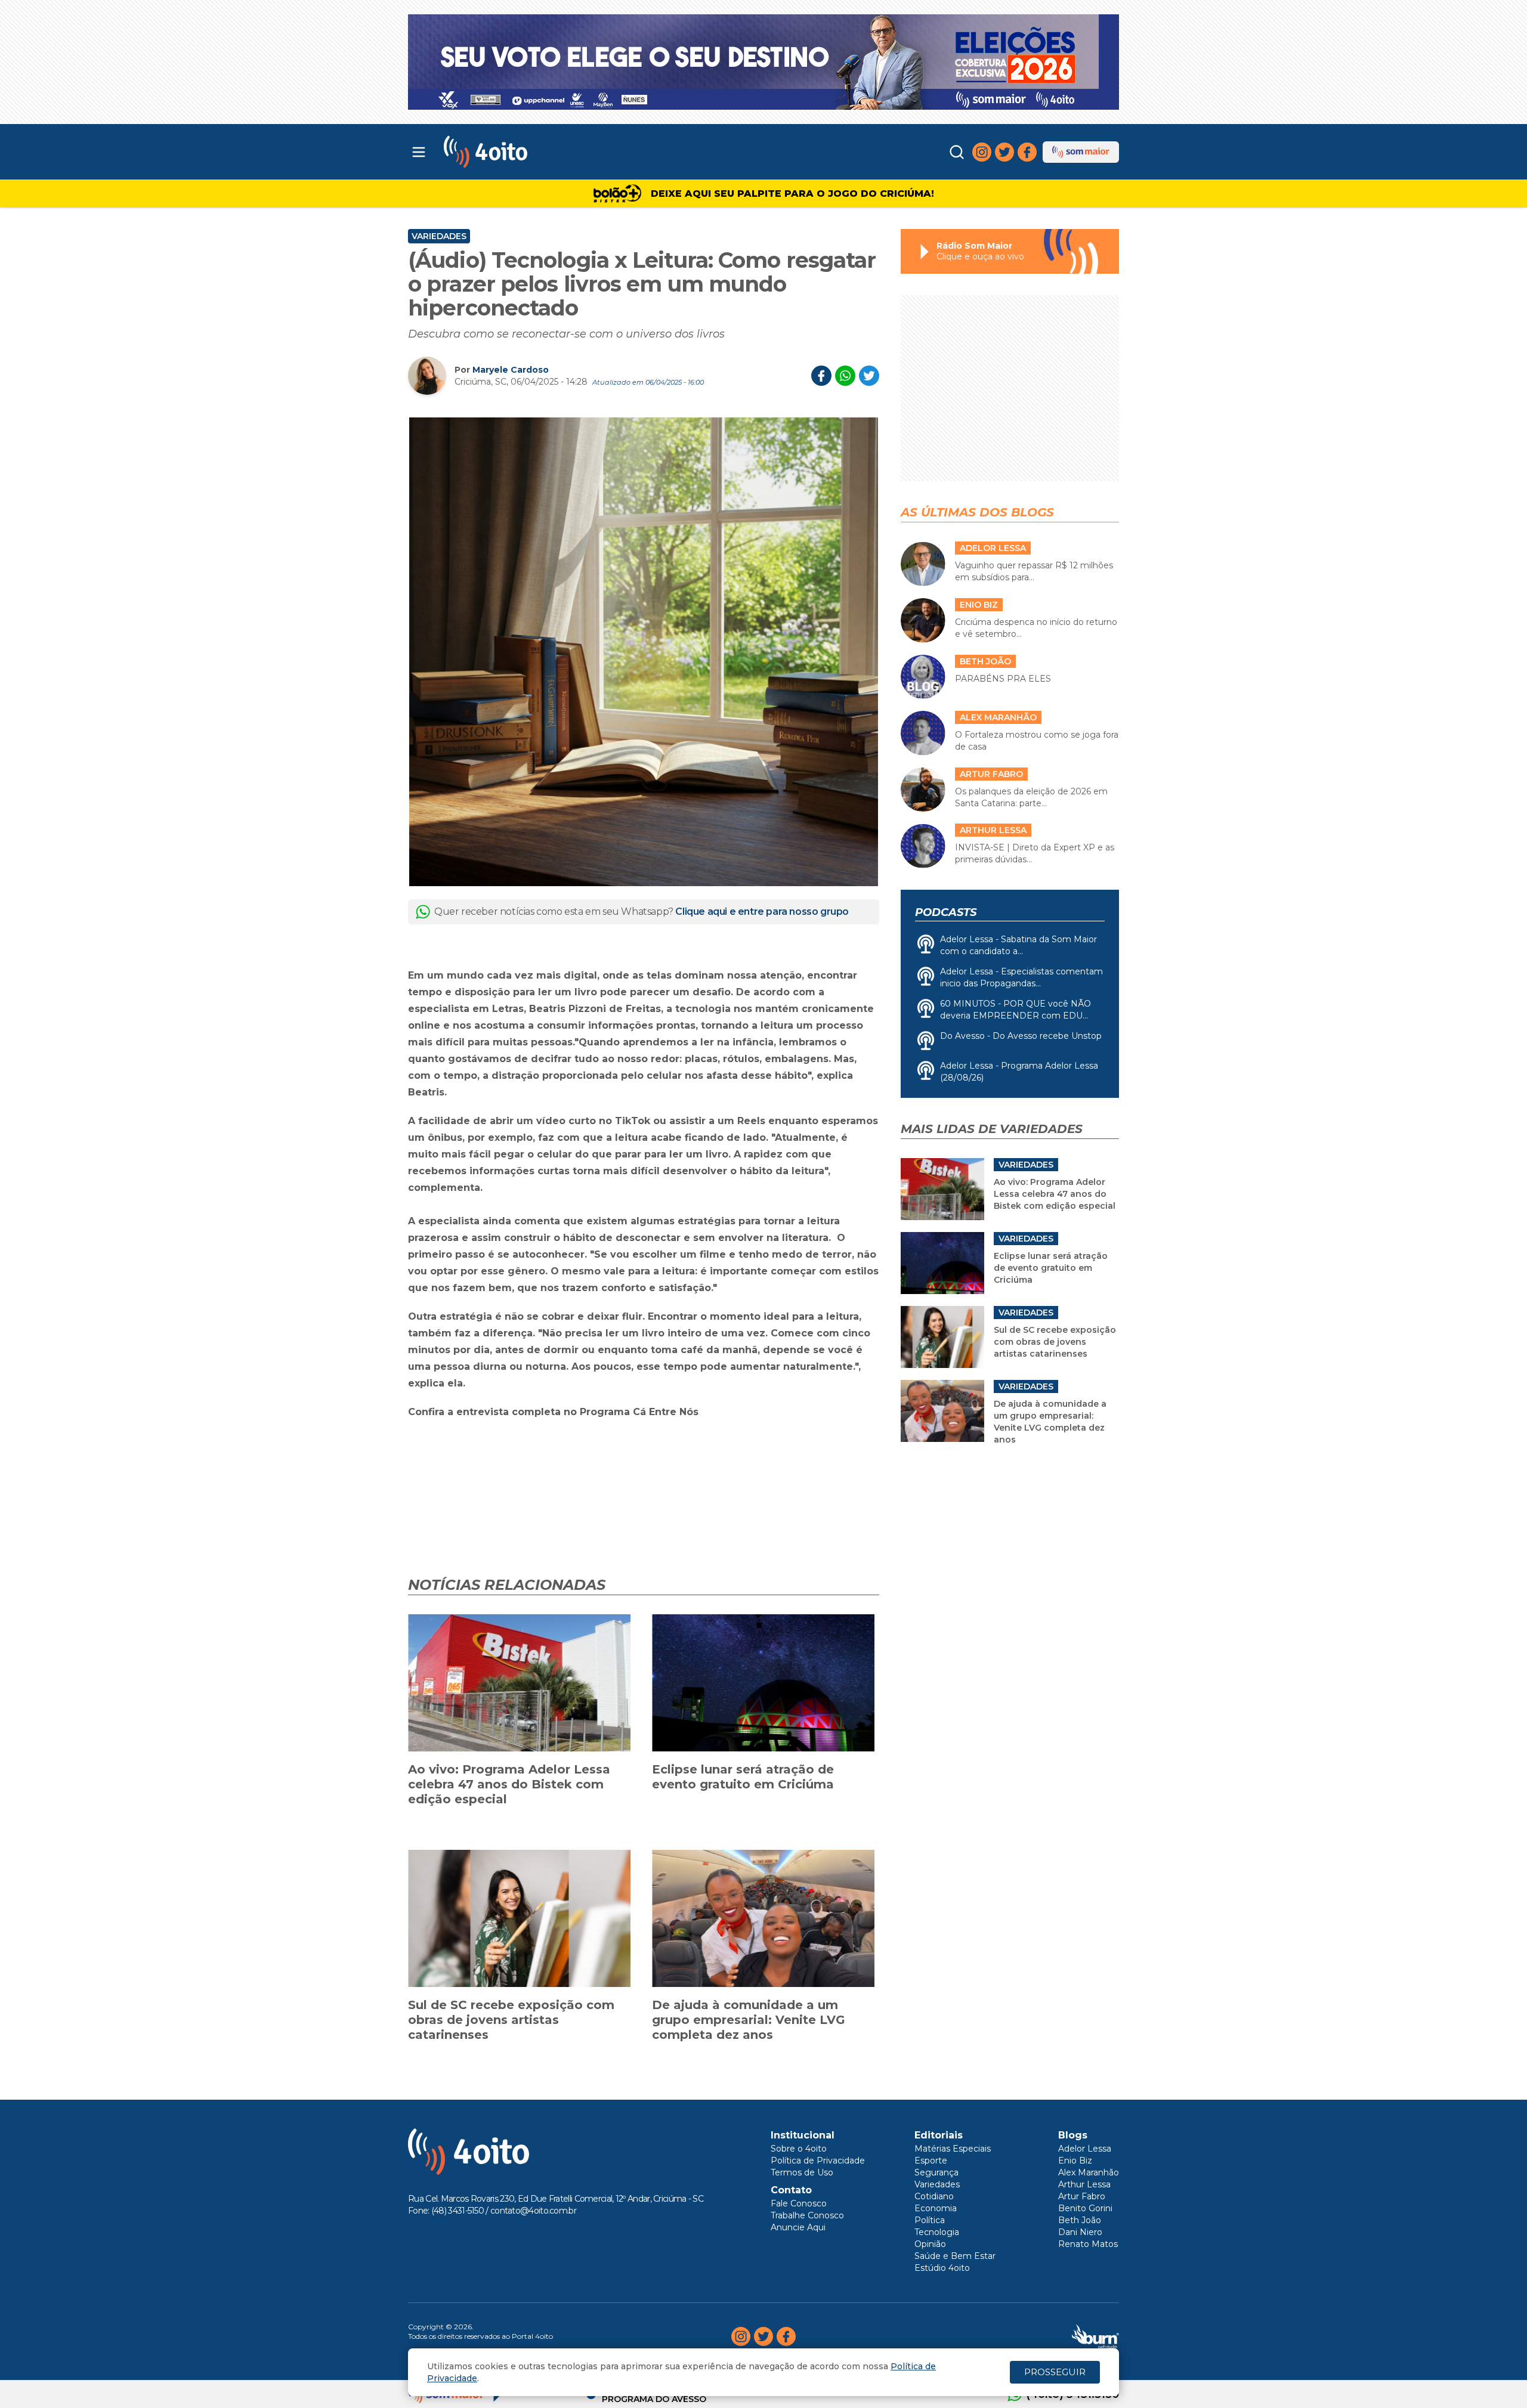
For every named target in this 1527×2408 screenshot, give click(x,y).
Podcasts (946, 912)
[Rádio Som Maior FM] (1081, 152)
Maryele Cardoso (511, 370)
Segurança (936, 2172)
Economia (936, 2208)
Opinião (930, 2244)
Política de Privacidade (818, 2161)
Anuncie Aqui (798, 2227)
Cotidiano (934, 2196)
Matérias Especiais (953, 2149)
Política (930, 2220)
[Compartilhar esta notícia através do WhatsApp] (845, 376)
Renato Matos (1088, 2244)
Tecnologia (937, 2232)
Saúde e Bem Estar (955, 2256)
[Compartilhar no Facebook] (821, 376)
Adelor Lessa (1085, 2149)
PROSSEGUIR (1055, 2372)
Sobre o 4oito (799, 2149)
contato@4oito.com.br (533, 2211)
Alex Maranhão (1089, 2172)
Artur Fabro (1082, 2196)
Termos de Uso (802, 2172)
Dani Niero (1080, 2232)
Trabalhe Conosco (807, 2215)
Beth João (1080, 2220)
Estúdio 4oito (942, 2268)
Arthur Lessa (1084, 2184)
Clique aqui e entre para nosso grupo (762, 911)
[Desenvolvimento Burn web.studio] (1095, 2336)
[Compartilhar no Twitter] (869, 376)
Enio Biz (1075, 2161)
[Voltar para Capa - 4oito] (538, 152)
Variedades (439, 236)
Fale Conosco (799, 2203)
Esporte (931, 2161)
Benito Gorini (1085, 2208)
